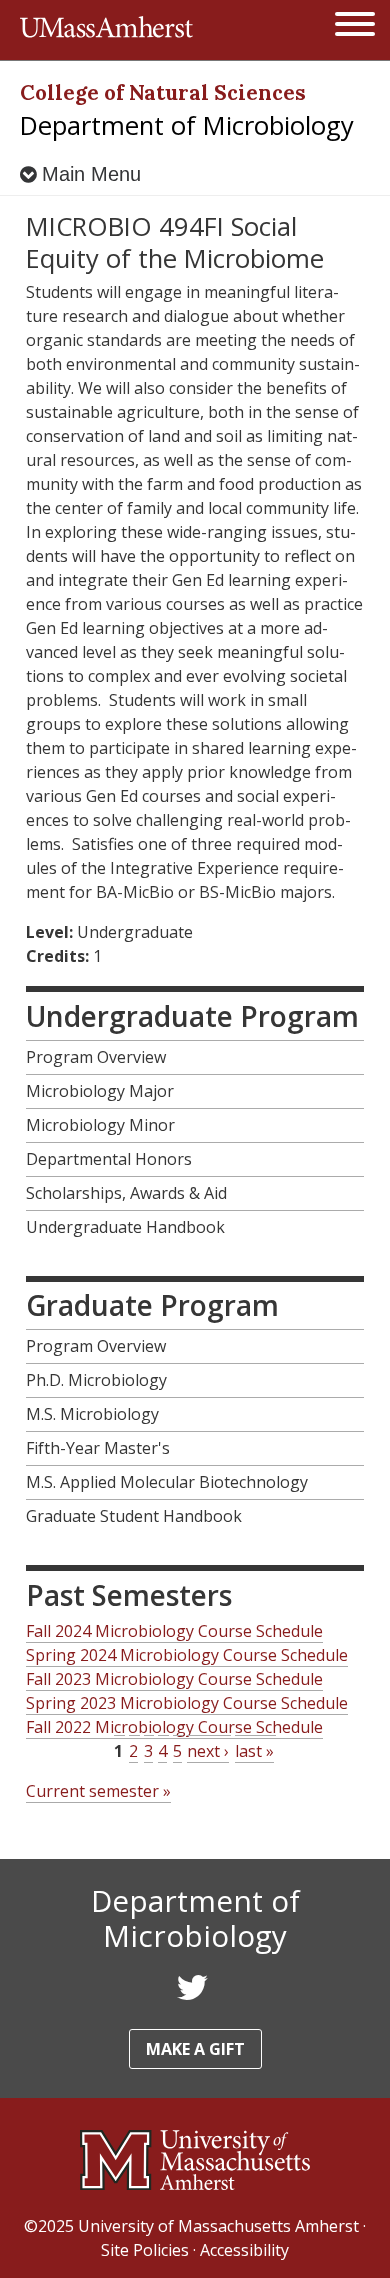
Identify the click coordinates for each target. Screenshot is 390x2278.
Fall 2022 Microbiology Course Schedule (174, 1727)
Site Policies (145, 2250)
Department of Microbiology (187, 125)
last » (254, 1751)
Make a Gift (195, 2049)
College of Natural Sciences (163, 92)
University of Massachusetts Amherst (218, 2226)
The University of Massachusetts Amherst (106, 30)
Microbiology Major (100, 1091)
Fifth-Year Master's (98, 1448)
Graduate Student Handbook (134, 1516)
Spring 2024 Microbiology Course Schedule (187, 1655)
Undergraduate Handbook (125, 1227)
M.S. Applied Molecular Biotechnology (167, 1482)
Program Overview (96, 1057)
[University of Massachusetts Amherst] (195, 2160)
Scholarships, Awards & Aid (126, 1193)
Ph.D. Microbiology (96, 1380)
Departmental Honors (109, 1159)
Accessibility (244, 2250)
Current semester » (98, 1791)
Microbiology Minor (100, 1125)
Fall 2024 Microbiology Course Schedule (174, 1631)
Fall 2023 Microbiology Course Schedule (174, 1679)
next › (208, 1751)
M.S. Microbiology (92, 1414)
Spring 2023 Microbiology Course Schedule (187, 1703)
